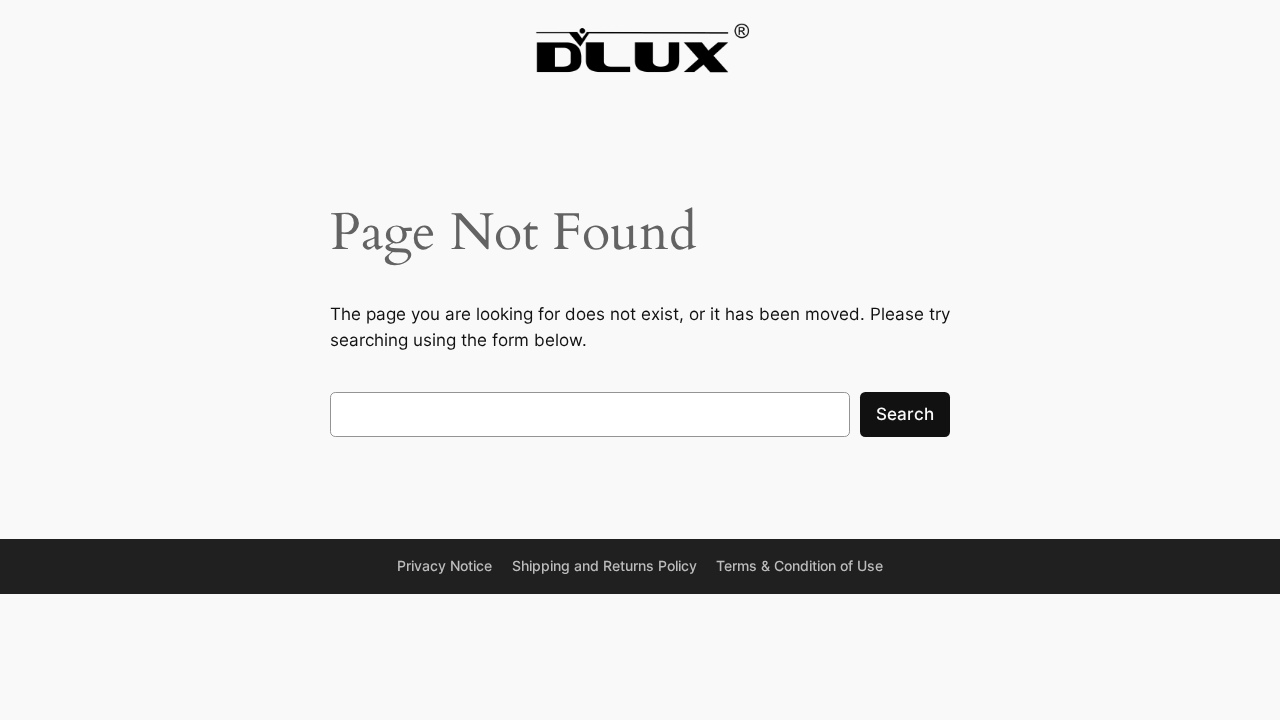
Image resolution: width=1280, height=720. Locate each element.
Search (905, 414)
